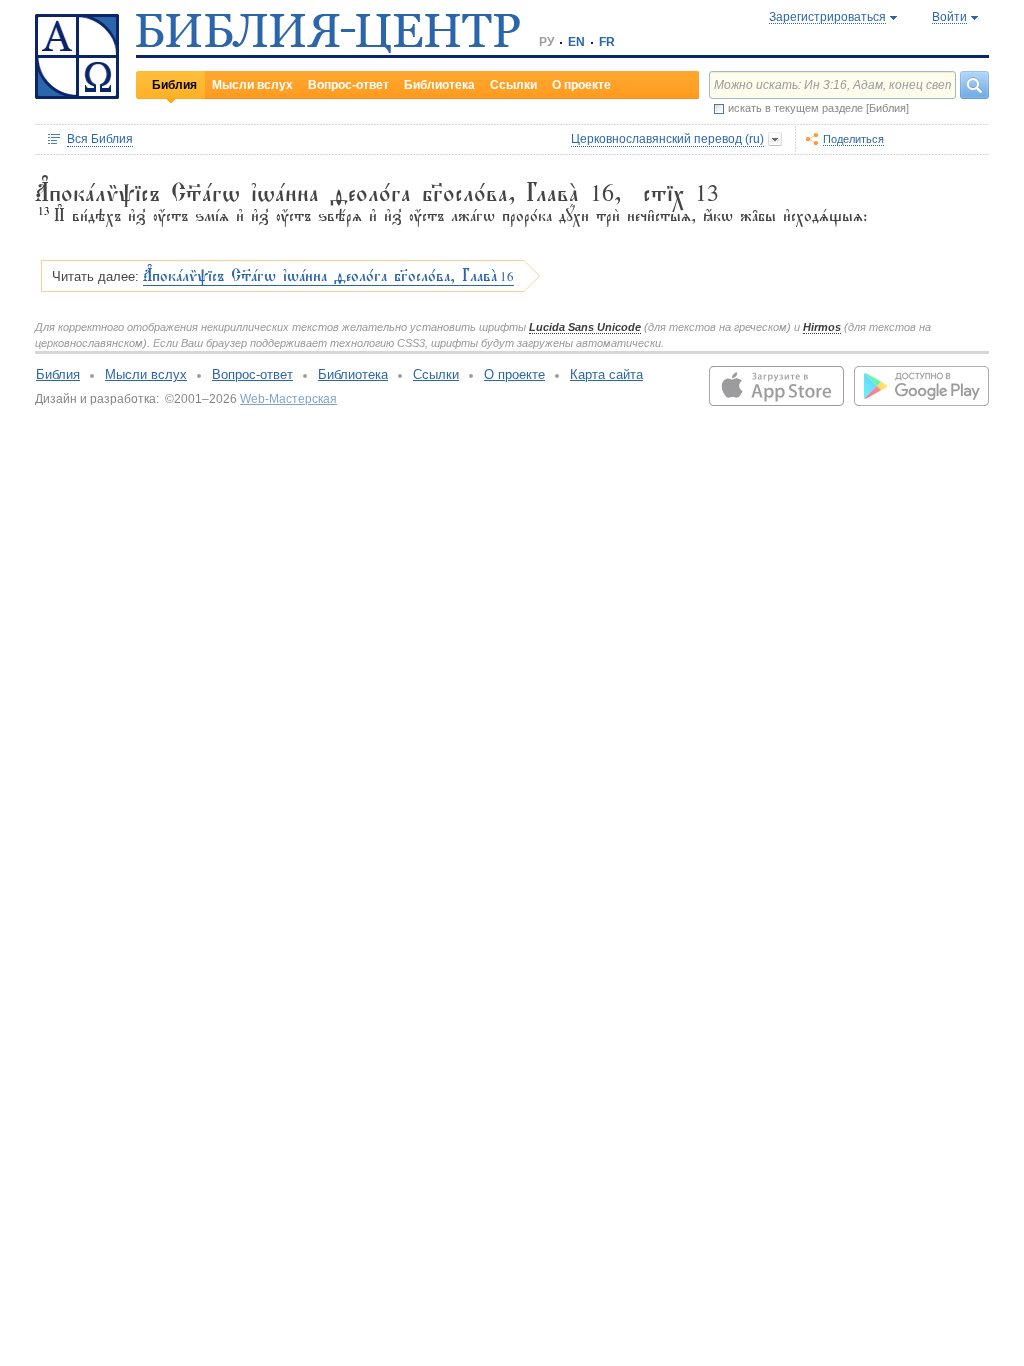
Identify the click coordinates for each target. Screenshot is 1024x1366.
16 (328, 276)
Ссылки (513, 85)
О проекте (581, 85)
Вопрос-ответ (348, 85)
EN (576, 42)
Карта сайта (606, 374)
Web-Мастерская (288, 399)
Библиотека (439, 85)
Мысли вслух (252, 85)
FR (607, 42)
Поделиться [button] (853, 139)
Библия (174, 85)
